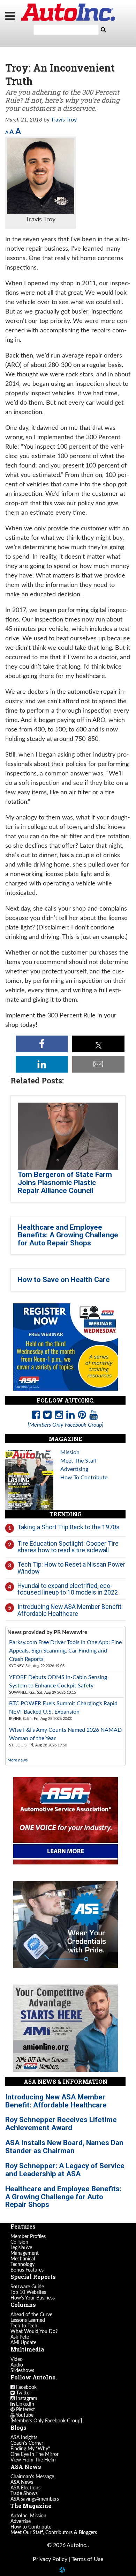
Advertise (21, 2522)
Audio (17, 2365)
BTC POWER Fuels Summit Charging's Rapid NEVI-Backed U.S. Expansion (63, 1708)
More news (17, 1760)
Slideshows (22, 2371)
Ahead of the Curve (31, 2315)
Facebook (26, 2387)
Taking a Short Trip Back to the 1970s (69, 1527)
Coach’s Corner (27, 2443)
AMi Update (23, 2343)
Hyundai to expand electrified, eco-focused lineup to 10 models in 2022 (68, 1589)
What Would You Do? (34, 2332)
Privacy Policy (50, 2559)
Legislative (21, 2248)
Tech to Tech (24, 2326)
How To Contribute (84, 1478)
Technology (22, 2265)
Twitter (23, 2393)
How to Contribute (31, 2527)
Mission (70, 1452)
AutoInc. (68, 12)
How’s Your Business (33, 2298)
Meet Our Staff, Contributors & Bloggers (54, 2533)
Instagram (26, 2399)
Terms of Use (87, 2559)
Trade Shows (24, 2494)
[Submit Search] (103, 30)
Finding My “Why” (30, 2449)
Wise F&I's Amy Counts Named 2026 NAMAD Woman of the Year (65, 1734)
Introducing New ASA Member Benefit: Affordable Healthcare (70, 1610)
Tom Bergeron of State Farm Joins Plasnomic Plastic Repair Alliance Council (65, 1183)
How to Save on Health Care (64, 1280)
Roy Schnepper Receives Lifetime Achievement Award (61, 2124)
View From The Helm (33, 2460)
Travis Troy (64, 120)
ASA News (22, 2482)
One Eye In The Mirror (35, 2454)
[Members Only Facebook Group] (46, 2421)
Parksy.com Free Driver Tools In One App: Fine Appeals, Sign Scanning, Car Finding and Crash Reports (65, 1651)
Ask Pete (20, 2337)
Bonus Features (27, 2270)
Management (25, 2253)
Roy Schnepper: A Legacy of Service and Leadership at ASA (65, 2170)
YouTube (24, 2415)
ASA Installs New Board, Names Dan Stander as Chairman (64, 2147)
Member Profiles (28, 2237)
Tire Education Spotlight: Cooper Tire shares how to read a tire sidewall (68, 1547)
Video (17, 2360)
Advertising (74, 1469)
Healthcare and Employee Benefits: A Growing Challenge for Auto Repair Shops (68, 1235)
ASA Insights (24, 2438)
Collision (19, 2242)
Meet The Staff (79, 1461)
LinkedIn (24, 2404)
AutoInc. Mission (28, 2516)
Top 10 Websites (28, 2292)
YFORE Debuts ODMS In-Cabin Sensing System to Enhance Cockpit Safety (58, 1681)
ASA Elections (25, 2488)
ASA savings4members (35, 2499)
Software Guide (27, 2287)
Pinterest (25, 2410)
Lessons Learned (28, 2320)
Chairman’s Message (32, 2477)
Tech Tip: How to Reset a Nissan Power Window (71, 1568)
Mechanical (23, 2259)
